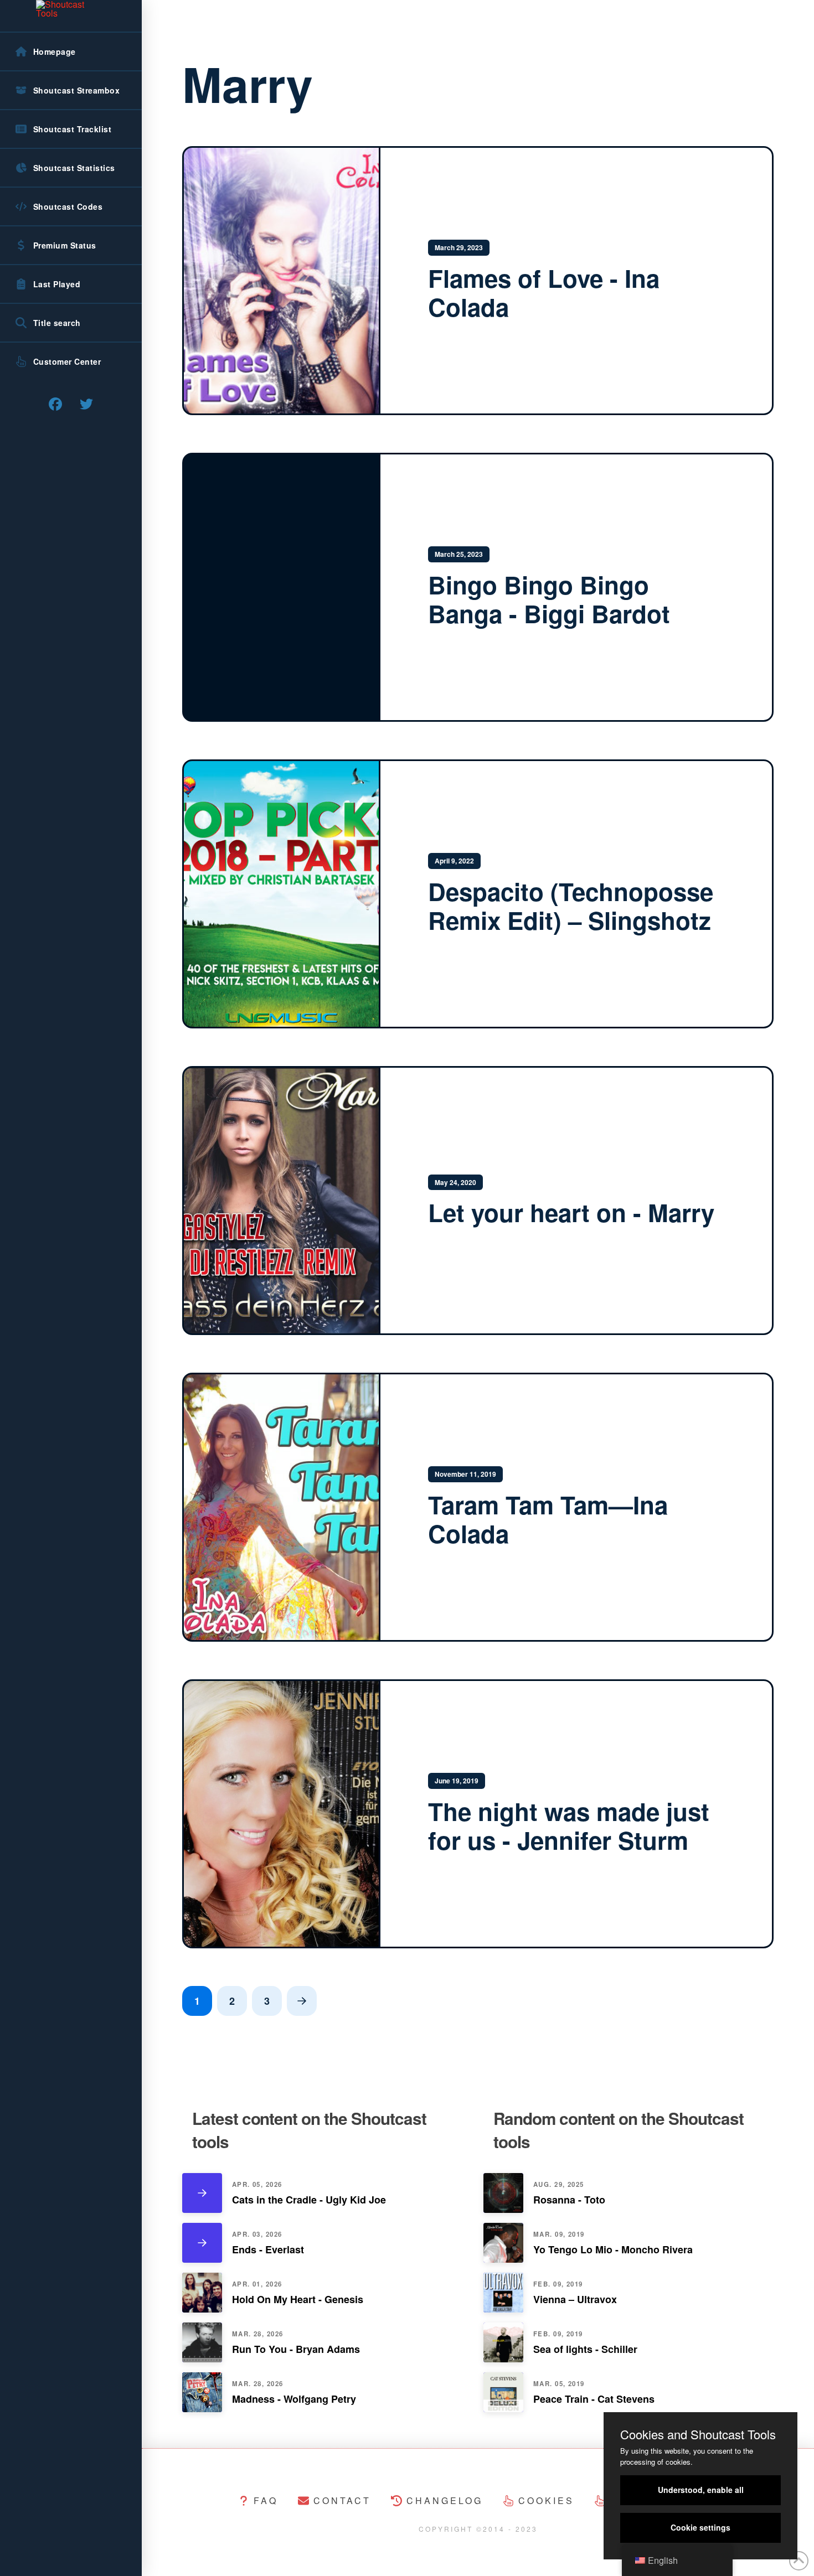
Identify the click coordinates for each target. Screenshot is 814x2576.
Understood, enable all (701, 2490)
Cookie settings (700, 2527)
